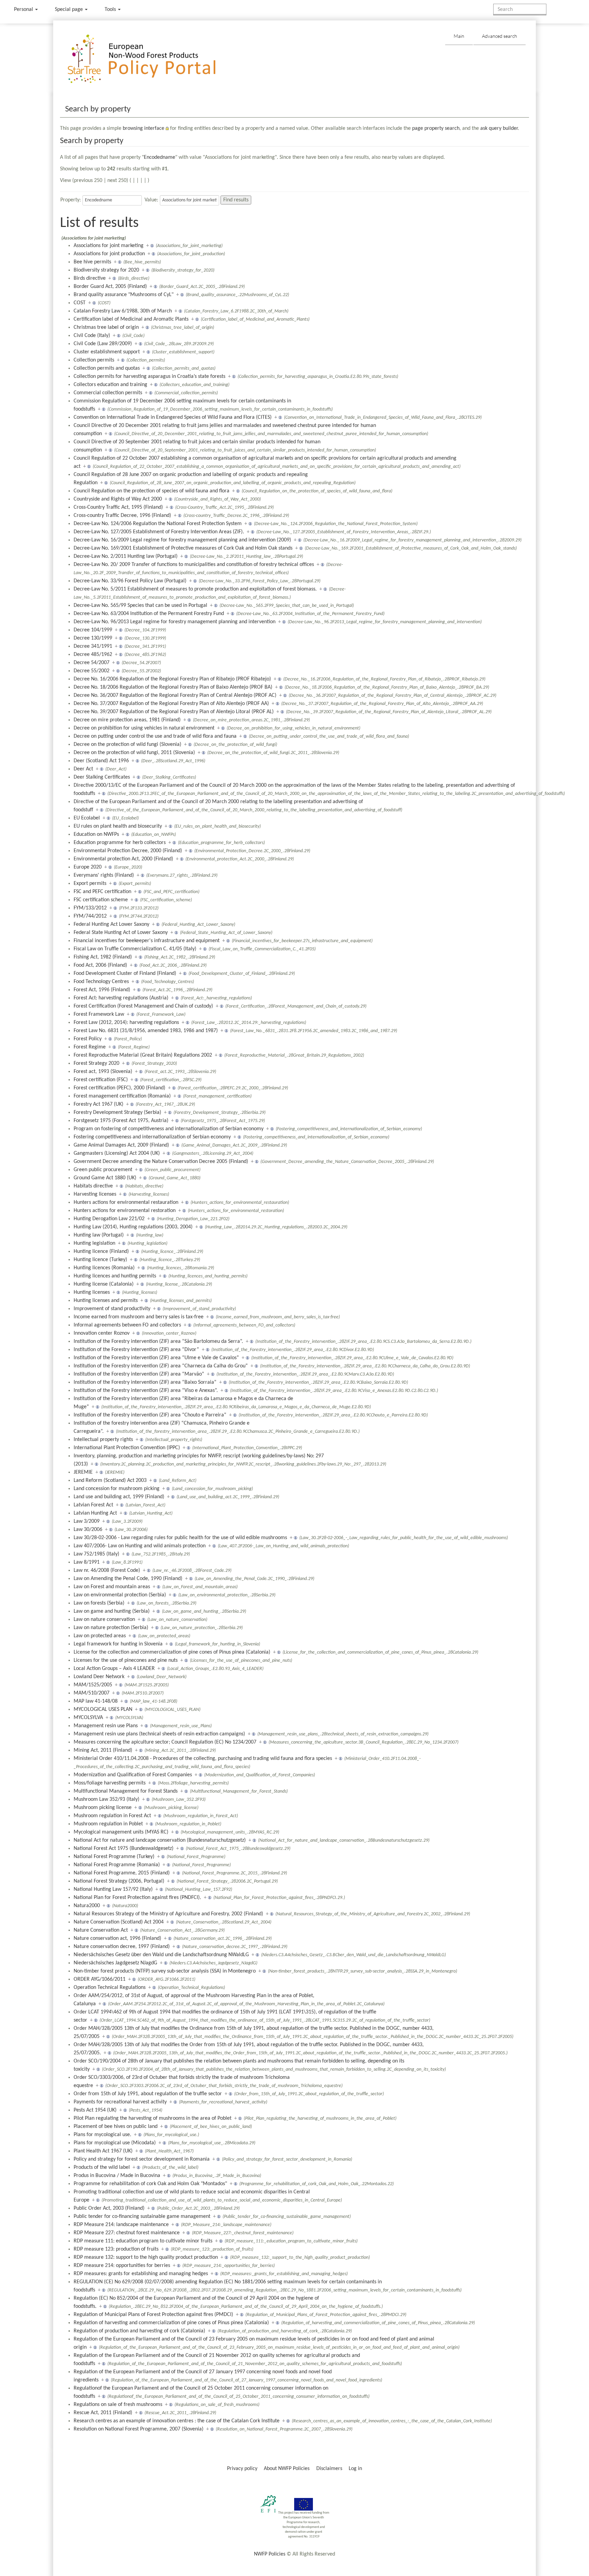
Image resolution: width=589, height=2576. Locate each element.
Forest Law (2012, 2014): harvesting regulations (126, 1023)
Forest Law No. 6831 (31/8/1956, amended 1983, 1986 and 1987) (146, 1031)
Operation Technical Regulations (110, 1988)
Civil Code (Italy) (92, 336)
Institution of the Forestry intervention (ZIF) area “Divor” (136, 1350)
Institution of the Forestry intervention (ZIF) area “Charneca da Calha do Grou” (161, 1366)
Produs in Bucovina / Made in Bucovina (117, 2176)
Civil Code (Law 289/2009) (103, 344)
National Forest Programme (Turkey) (114, 1857)
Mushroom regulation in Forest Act (112, 1816)
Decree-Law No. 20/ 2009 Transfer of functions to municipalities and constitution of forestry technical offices (194, 565)
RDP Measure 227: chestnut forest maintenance (127, 2233)
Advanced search (500, 36)
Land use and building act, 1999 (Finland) (119, 1497)
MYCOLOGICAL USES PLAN (103, 1709)
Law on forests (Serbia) (99, 1603)
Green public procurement (103, 1170)
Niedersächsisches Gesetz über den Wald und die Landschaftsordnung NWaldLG (161, 1955)
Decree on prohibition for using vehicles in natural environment (144, 728)
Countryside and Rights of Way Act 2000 (118, 499)
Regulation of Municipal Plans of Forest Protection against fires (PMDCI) (153, 2315)
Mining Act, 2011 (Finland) (103, 1750)
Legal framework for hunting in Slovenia (118, 1644)
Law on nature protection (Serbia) (111, 1628)
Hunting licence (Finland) (101, 1252)
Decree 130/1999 (93, 638)
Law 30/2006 (88, 1530)
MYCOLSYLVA (88, 1718)
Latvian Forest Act (93, 1505)
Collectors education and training (110, 385)
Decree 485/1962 (93, 655)
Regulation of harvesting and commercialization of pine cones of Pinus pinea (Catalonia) (171, 2323)
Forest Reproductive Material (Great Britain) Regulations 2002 (143, 1055)
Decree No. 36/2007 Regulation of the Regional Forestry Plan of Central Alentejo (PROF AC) (175, 695)
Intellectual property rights (103, 1440)
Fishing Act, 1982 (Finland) (103, 957)
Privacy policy (242, 2469)
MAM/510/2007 (92, 1693)
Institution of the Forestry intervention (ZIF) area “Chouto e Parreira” (150, 1415)
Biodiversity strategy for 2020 (106, 270)
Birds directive (90, 278)
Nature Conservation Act (101, 1930)
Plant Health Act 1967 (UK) (103, 2151)
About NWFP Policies (287, 2469)
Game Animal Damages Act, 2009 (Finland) (121, 1145)
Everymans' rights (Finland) (104, 875)
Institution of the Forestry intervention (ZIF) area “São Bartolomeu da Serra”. (158, 1341)
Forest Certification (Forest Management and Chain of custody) (143, 1006)
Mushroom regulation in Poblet (108, 1824)
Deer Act (83, 769)
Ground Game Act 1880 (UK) (105, 1178)
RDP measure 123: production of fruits (116, 2249)
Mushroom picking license (103, 1808)
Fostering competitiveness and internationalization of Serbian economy (152, 1137)
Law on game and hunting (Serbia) (112, 1611)
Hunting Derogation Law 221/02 (109, 1219)
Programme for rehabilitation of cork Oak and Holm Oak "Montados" (150, 2184)
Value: (151, 200)
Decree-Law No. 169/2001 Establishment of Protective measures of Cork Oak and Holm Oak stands (183, 548)
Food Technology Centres (101, 982)
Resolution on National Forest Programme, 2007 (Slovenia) (139, 2429)
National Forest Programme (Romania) (117, 1865)
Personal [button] (24, 10)
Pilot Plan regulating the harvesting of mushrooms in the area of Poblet (153, 2118)
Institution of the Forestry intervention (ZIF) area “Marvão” (139, 1374)
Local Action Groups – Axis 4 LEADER (114, 1669)
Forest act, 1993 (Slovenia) (103, 1072)
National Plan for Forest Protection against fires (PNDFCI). (137, 1898)
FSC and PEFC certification (102, 892)
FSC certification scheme (101, 900)
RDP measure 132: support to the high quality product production (146, 2257)
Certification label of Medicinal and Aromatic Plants (131, 319)
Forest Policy (88, 1039)
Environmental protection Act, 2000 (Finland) (123, 859)
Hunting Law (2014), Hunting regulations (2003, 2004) (133, 1227)
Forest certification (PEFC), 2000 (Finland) (119, 1088)
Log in (355, 2469)
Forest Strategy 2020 (96, 1063)
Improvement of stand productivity (112, 1309)
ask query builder (499, 128)
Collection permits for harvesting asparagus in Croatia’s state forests (149, 377)
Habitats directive (93, 1186)
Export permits (90, 884)
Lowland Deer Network (99, 1677)
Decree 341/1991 (93, 646)
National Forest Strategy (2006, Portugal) (119, 1881)
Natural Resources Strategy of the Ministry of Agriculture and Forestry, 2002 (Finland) (168, 1914)
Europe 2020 (88, 867)
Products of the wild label (102, 2167)
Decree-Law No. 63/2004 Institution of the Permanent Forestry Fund (149, 614)
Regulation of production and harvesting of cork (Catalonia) (139, 2331)
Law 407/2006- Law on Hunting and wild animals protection (140, 1546)
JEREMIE (83, 1472)
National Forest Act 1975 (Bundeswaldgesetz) (124, 1849)
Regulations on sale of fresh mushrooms (118, 2405)
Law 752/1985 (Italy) (96, 1554)
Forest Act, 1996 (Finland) (102, 990)
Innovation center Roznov (102, 1333)
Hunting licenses (92, 1292)
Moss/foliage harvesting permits (110, 1783)
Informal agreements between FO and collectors (127, 1325)
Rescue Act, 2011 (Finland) (103, 2413)
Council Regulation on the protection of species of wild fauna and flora (152, 491)
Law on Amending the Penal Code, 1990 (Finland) (128, 1579)
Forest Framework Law (99, 1014)
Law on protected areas (100, 1636)
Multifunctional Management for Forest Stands (126, 1791)
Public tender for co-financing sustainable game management (142, 2217)
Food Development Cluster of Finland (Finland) (125, 973)
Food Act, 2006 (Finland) (100, 965)
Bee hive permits (92, 262)
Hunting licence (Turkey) (100, 1260)
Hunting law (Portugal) (99, 1235)
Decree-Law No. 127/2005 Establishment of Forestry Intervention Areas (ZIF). (159, 532)
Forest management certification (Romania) (122, 1096)
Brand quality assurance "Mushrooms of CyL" (124, 295)
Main (459, 36)
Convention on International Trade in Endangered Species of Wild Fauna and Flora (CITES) (173, 417)
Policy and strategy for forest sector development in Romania (142, 2159)
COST (80, 303)
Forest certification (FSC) (101, 1080)
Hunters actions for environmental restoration (125, 1211)
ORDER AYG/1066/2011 (100, 1979)
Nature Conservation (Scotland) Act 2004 (119, 1922)
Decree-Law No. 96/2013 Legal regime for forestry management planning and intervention (175, 622)
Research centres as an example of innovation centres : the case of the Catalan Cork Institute (177, 2421)
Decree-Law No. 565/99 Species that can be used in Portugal (140, 605)
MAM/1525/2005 (93, 1685)
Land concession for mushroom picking (117, 1489)
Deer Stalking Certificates (102, 777)
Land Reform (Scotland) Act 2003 (110, 1481)
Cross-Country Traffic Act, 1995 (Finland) (118, 507)
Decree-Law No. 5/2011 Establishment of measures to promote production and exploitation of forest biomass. (195, 589)
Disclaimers (329, 2469)
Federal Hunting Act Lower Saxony (111, 924)
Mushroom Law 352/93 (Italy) (107, 1799)
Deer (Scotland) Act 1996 (101, 761)
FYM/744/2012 (90, 916)
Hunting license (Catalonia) (104, 1284)
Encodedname (160, 157)
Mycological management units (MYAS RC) (121, 1832)
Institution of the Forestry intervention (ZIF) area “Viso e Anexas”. (146, 1391)
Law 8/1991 (87, 1562)
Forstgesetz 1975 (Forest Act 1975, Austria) (121, 1121)
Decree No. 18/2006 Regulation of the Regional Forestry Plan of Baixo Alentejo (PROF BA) (173, 687)
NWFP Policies (270, 2554)
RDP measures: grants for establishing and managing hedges (141, 2274)
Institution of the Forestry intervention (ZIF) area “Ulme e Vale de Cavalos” (156, 1358)
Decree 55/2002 (92, 671)
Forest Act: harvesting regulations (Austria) (121, 998)
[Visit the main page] (152, 59)
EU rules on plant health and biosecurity (118, 826)
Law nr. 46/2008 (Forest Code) (107, 1570)
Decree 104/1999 (93, 630)
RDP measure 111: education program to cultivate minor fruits (143, 2241)
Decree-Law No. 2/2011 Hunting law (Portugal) (126, 556)
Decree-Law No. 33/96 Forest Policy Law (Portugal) (130, 581)
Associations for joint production (109, 254)
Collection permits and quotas (107, 368)
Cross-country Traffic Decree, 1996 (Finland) (122, 516)
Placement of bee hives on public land (116, 2127)
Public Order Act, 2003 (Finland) (109, 2208)
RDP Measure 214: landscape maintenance (121, 2225)
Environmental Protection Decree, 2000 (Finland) (128, 851)
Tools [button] (111, 10)
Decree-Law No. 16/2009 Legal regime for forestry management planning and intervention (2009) (182, 540)
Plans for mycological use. (102, 2135)
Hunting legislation (94, 1243)
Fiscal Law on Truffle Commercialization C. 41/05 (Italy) (135, 949)
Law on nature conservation (104, 1620)
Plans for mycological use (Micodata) (115, 2143)
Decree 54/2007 (92, 663)
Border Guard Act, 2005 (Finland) (110, 287)
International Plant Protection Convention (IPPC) (127, 1448)
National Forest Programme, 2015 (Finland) (122, 1873)
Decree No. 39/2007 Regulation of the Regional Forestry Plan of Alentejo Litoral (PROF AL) (174, 712)
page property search (436, 128)
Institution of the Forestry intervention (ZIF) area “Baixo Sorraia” (145, 1382)
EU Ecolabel (87, 818)
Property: (71, 200)
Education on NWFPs (96, 834)
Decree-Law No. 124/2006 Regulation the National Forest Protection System (158, 524)
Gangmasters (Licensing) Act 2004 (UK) (117, 1153)
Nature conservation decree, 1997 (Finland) (122, 1947)
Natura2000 (87, 1906)
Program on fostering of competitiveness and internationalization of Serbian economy (169, 1129)
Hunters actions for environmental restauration (126, 1202)
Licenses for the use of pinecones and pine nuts (126, 1660)
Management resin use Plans (106, 1726)
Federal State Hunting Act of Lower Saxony (121, 933)
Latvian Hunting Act (95, 1513)
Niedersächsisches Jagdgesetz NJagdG (115, 1963)
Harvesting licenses (95, 1194)
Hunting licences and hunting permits (115, 1276)
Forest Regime (90, 1047)
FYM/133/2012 (90, 908)
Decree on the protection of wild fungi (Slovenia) (127, 745)
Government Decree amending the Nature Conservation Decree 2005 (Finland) (161, 1162)
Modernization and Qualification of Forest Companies (133, 1775)
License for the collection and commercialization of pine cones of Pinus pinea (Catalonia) (172, 1652)
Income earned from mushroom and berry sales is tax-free (139, 1317)
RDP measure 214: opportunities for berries (122, 2266)
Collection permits (94, 360)
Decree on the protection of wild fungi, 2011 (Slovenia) (134, 753)
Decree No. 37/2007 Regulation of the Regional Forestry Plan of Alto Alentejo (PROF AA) (171, 704)
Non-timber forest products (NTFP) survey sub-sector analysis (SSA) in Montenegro (165, 1971)
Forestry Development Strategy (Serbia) (117, 1113)
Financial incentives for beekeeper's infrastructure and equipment (147, 941)
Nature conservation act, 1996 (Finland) (117, 1938)
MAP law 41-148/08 (96, 1701)
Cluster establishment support (107, 352)
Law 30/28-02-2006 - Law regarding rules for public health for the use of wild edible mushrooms (180, 1538)
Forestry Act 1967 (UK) (99, 1104)
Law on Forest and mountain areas (112, 1587)
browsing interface (144, 128)
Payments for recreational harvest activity (120, 2102)
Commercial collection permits (108, 393)
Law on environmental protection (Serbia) (120, 1595)
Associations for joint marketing (109, 246)
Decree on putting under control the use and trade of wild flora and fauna (155, 736)
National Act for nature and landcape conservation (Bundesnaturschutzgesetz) (160, 1840)
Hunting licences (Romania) (104, 1268)
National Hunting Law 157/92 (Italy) (113, 1889)
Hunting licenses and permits (106, 1301)
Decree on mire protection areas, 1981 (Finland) (127, 720)
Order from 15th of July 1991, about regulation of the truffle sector (148, 2094)
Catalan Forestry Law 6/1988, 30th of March (123, 311)
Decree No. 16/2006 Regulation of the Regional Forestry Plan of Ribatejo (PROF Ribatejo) (172, 679)
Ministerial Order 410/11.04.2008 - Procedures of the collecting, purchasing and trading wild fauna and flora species (203, 1759)
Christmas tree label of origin (106, 327)
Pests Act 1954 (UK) (95, 2110)
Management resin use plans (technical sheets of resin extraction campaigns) (159, 1734)
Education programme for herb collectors (120, 843)
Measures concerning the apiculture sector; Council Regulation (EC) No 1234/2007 (165, 1742)
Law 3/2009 (87, 1521)
